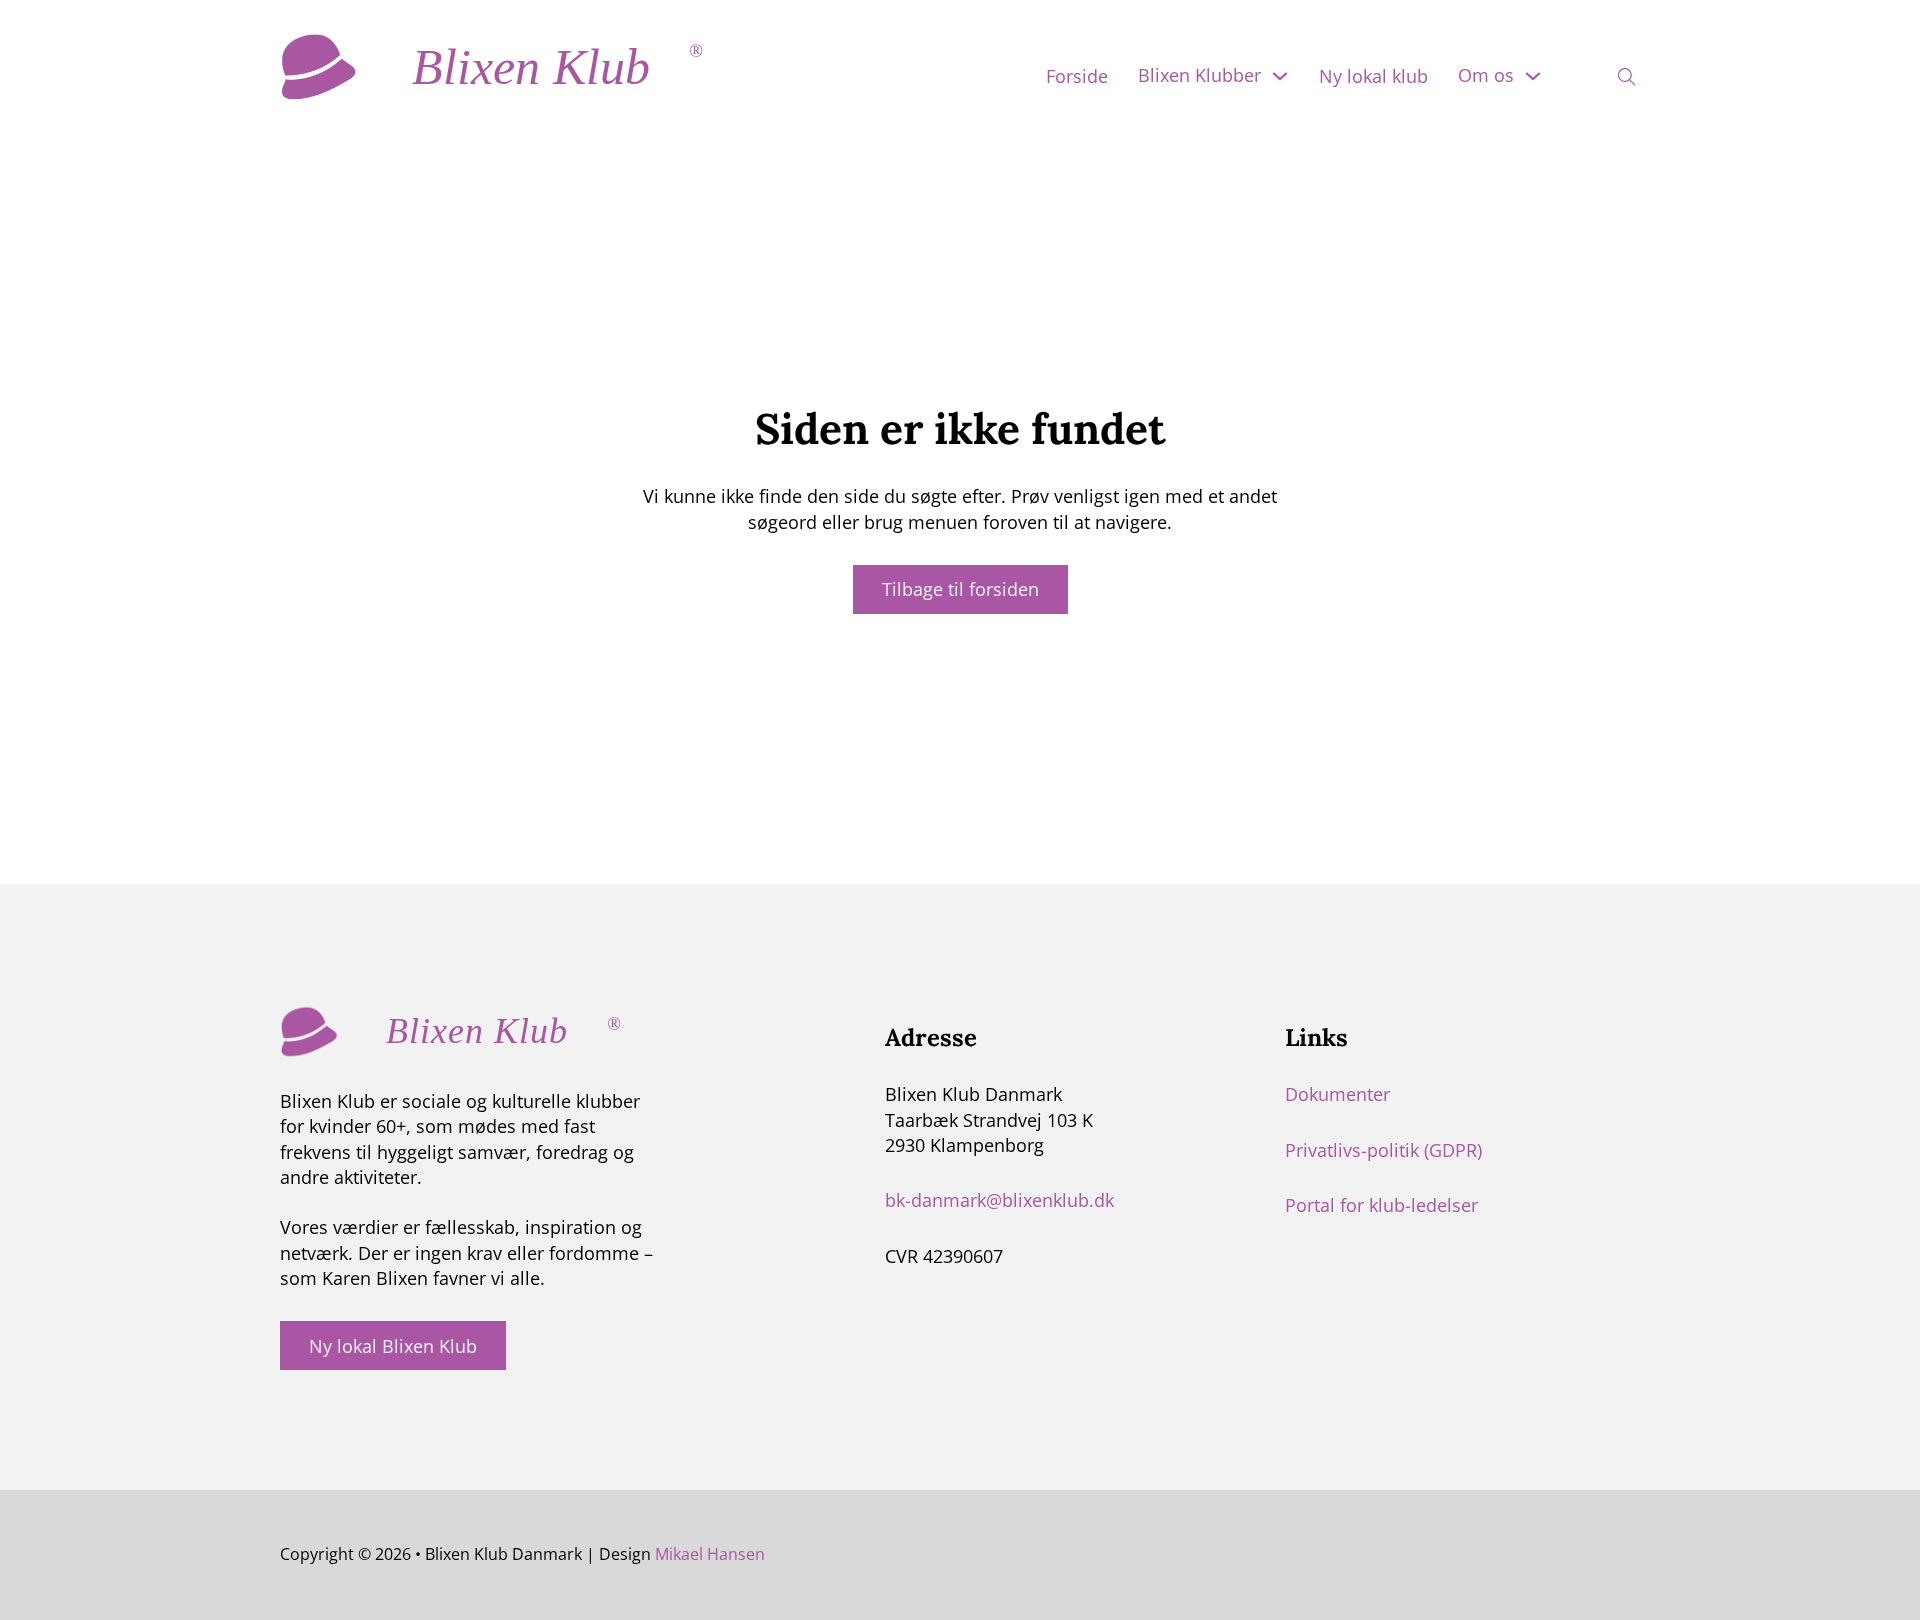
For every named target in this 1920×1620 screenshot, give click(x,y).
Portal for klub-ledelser (1381, 1205)
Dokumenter (1337, 1094)
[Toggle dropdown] (1280, 76)
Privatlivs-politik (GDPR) (1383, 1150)
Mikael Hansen (710, 1554)
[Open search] (1614, 71)
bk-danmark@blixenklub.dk (999, 1200)
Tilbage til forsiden (960, 589)
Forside (1077, 76)
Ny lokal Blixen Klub (393, 1346)
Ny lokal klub (1373, 76)
